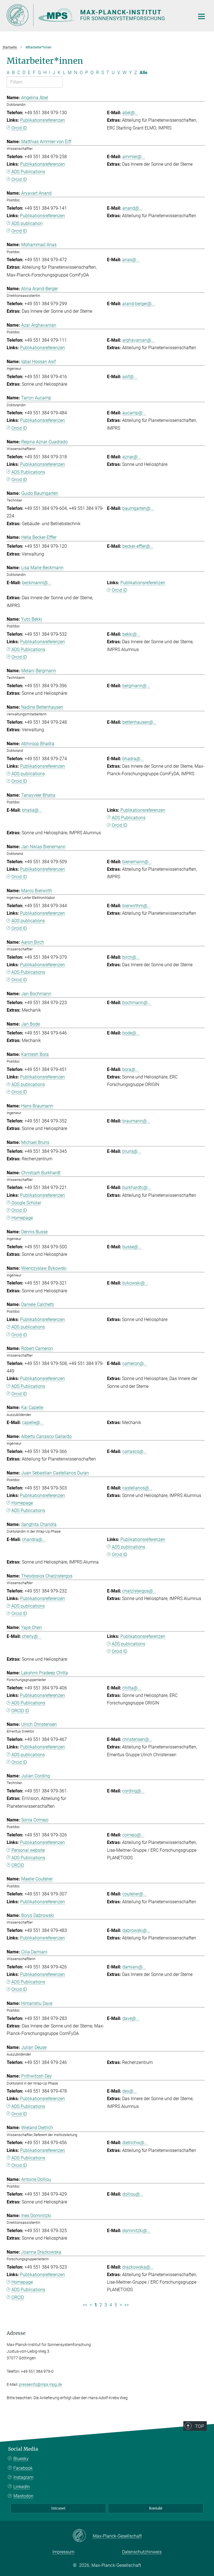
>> (127, 2305)
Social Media (23, 2449)
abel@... (130, 113)
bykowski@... (135, 1283)
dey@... (130, 2091)
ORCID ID (20, 1711)
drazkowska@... (138, 2267)
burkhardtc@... (137, 1187)
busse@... (132, 1247)
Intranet (58, 2508)
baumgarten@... (138, 508)
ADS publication (27, 223)
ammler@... (134, 157)
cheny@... (32, 1636)
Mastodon (23, 2496)
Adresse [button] (16, 2333)
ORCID (18, 1865)
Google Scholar (26, 1203)
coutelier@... (134, 1894)
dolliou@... (133, 2194)
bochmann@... (137, 1003)
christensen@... (137, 1739)
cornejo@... (133, 1835)
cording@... (133, 1791)
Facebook (23, 2468)
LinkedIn (22, 2487)
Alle (144, 73)
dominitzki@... (136, 2231)
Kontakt (156, 2508)
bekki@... (131, 634)
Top (200, 2426)
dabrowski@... (136, 1930)
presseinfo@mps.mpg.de (40, 2384)
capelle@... (33, 1422)
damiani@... (134, 1967)
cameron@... (135, 1363)
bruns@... (132, 1151)
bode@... (131, 1033)
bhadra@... (133, 759)
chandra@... (34, 1539)
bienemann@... (137, 862)
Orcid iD (19, 1335)
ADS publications (28, 774)
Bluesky (21, 2459)
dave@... (131, 2018)
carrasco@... (135, 1451)
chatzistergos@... (139, 1591)
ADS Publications (28, 172)
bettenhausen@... (139, 722)
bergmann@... (136, 686)
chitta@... (132, 1688)
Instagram (23, 2477)
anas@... (131, 260)
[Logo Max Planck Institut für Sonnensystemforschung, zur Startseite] (97, 15)
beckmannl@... (37, 583)
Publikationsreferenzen (42, 120)
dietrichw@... (135, 2143)
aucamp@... (134, 413)
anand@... (132, 208)
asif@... (130, 377)
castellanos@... (137, 1488)
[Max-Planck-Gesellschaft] (83, 2536)
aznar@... (132, 457)
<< (85, 2305)
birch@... (131, 957)
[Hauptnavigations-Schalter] (201, 16)
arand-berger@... (139, 304)
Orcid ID (19, 128)
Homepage (22, 1218)
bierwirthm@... (137, 906)
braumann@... (136, 1121)
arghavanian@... (138, 340)
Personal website (28, 1850)
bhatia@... (32, 810)
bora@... (131, 1069)
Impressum (63, 2552)
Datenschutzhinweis (142, 2552)
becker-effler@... (138, 546)
